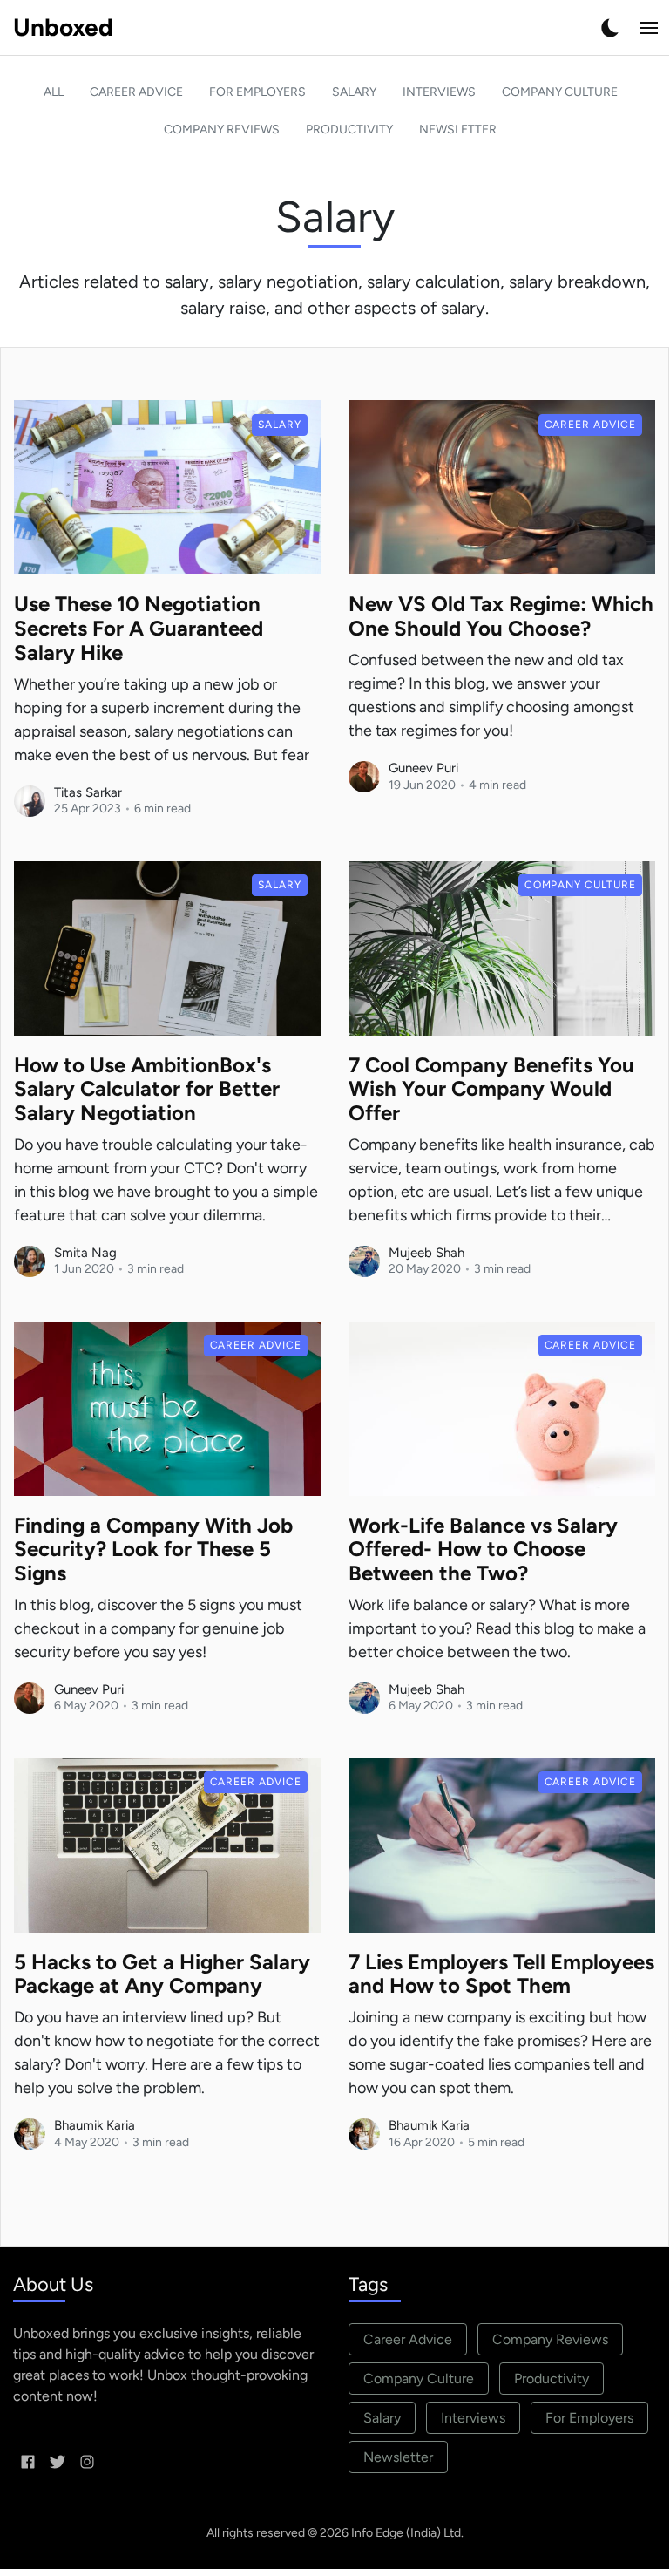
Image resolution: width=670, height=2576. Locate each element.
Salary (354, 92)
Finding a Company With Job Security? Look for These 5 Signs (153, 1550)
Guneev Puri (423, 768)
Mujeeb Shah (426, 1253)
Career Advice (136, 92)
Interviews (439, 92)
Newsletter (458, 129)
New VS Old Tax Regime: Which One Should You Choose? (501, 616)
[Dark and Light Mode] (610, 28)
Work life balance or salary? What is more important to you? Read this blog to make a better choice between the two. (497, 1628)
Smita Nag (85, 1253)
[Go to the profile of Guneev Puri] (364, 777)
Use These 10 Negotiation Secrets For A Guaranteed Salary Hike (139, 628)
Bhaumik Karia (95, 2125)
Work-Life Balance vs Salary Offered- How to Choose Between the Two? (483, 1550)
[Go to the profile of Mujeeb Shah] (364, 1261)
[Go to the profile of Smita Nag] (30, 1261)
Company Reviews (222, 129)
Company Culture (560, 92)
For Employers (257, 92)
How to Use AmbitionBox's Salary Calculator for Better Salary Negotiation (147, 1089)
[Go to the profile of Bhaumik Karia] (30, 2134)
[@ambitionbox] (87, 2461)
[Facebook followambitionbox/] (28, 2461)
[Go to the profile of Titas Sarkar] (30, 801)
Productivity (349, 129)
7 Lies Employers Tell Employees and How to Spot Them (501, 1974)
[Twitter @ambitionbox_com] (58, 2461)
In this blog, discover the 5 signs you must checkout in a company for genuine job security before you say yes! (158, 1628)
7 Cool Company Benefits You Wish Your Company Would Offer (491, 1089)
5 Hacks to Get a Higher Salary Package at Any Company (162, 1974)
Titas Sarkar (88, 792)
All (54, 92)
